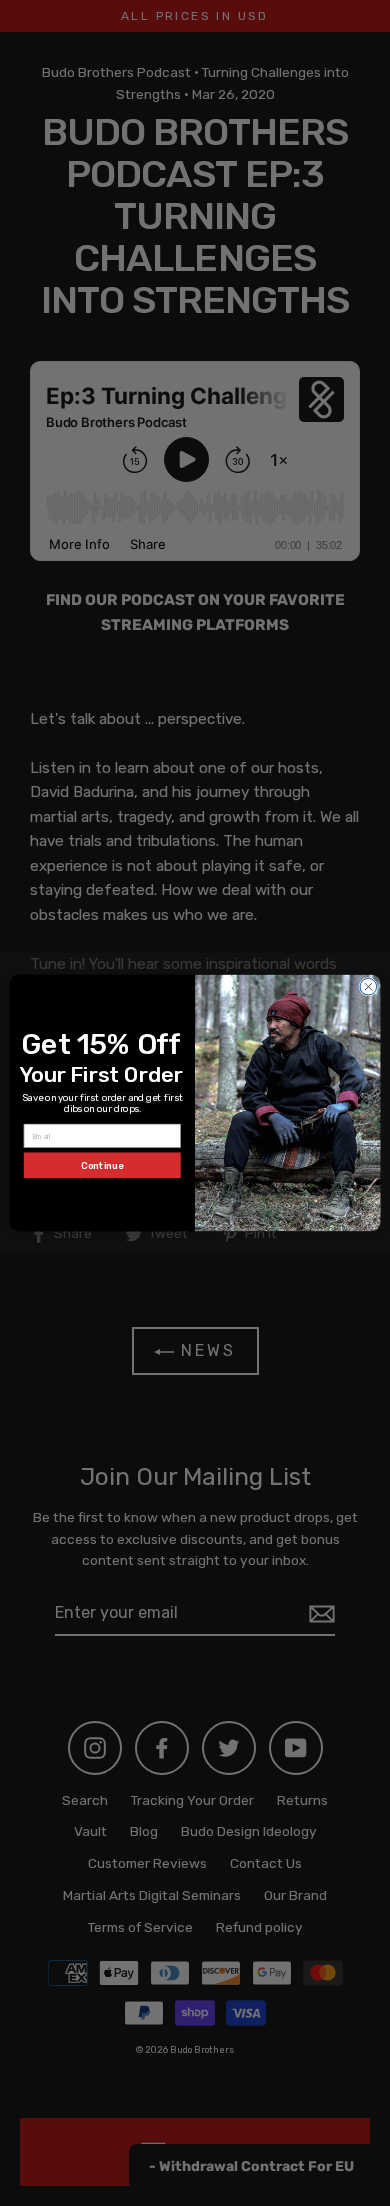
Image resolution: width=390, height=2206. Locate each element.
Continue (102, 1165)
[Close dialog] (368, 986)
